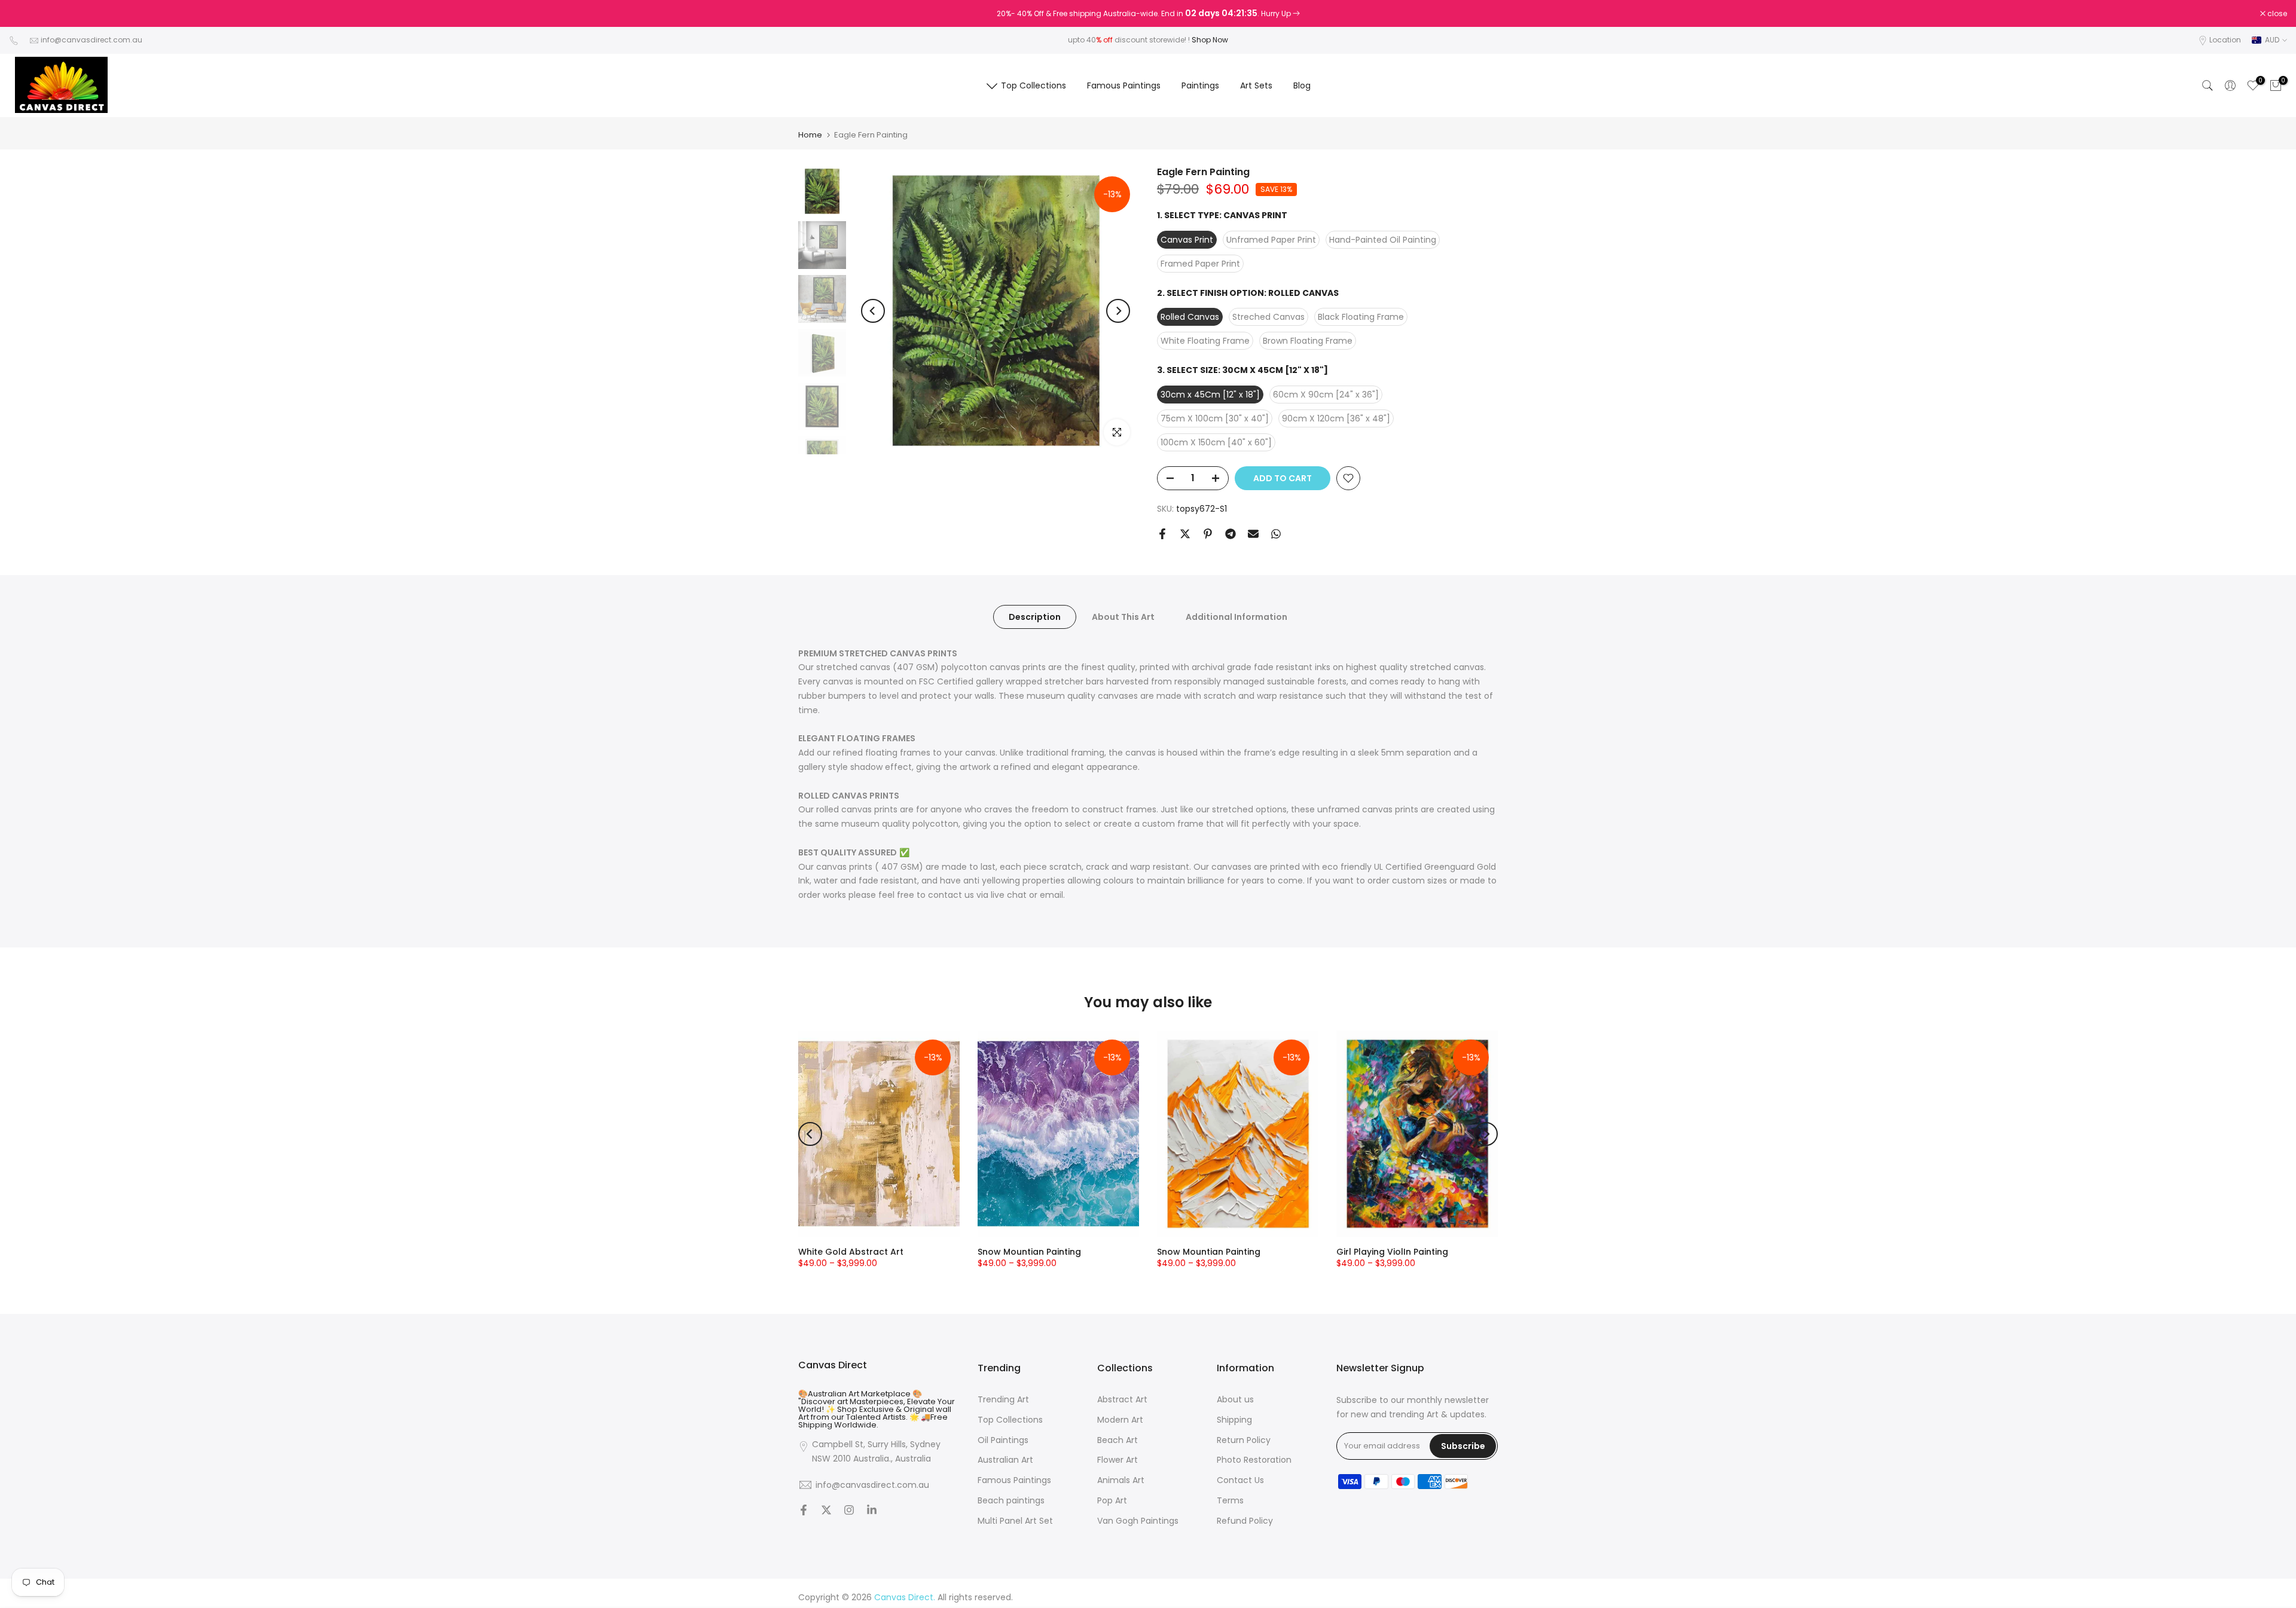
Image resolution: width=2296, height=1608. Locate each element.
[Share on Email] (1253, 534)
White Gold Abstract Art (851, 1252)
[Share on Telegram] (1231, 534)
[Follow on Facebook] (804, 1511)
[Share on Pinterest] (1208, 534)
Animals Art (1121, 1480)
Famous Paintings (1124, 85)
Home (810, 135)
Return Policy (1244, 1440)
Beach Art (1118, 1440)
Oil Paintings (1003, 1440)
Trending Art (1003, 1400)
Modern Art (1120, 1419)
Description (1035, 616)
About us (1235, 1400)
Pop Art (1112, 1501)
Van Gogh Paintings (1138, 1520)
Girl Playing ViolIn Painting (1392, 1252)
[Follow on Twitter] (826, 1511)
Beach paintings (1011, 1501)
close (25, 14)
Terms (1230, 1501)
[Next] (1118, 311)
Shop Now (1210, 40)
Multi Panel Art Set (1015, 1520)
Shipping (1234, 1419)
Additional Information (1236, 616)
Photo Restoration (1254, 1460)
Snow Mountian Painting (1029, 1252)
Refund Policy (1245, 1520)
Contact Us (1240, 1480)
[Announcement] (1148, 14)
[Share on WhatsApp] (1276, 534)
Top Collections (1033, 85)
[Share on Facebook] (1162, 534)
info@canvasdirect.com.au (91, 40)
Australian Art (1005, 1460)
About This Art (1123, 616)
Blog (1302, 85)
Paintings (1200, 85)
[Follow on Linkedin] (872, 1511)
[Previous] (873, 311)
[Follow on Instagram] (849, 1511)
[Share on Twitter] (1185, 534)
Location (2225, 40)
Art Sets (1256, 85)
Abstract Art (1122, 1400)
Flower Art (1118, 1460)
